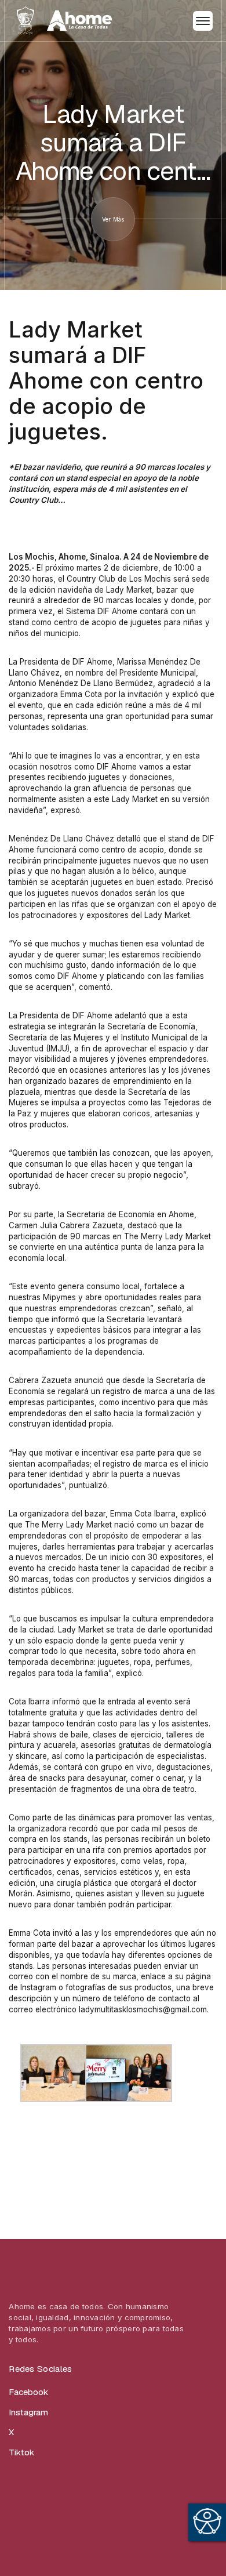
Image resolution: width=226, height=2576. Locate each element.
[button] (203, 21)
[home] (63, 20)
